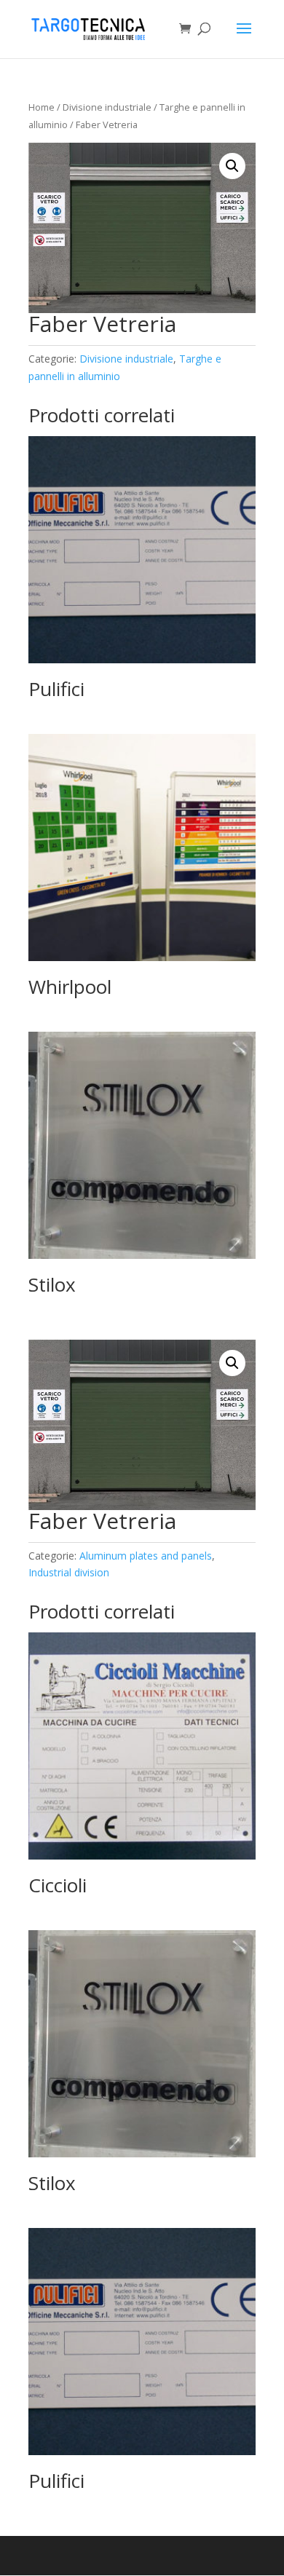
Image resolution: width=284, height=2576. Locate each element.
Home (42, 107)
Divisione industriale (107, 107)
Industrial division (69, 1572)
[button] (232, 166)
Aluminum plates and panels (146, 1556)
